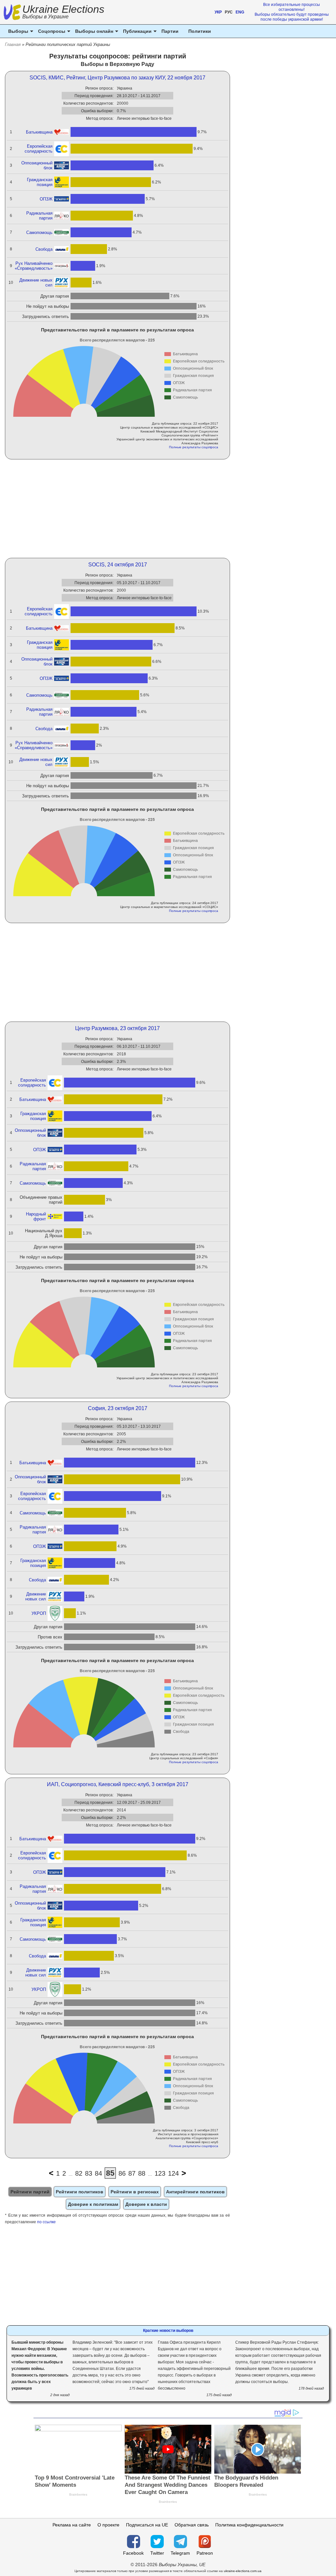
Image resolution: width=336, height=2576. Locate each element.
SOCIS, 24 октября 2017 (118, 565)
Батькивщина (39, 132)
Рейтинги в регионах (135, 2192)
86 (122, 2173)
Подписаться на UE (147, 2525)
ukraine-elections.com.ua (243, 2571)
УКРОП (39, 1613)
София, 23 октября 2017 (118, 1408)
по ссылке (46, 2222)
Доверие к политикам (93, 2204)
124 (173, 2173)
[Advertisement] (118, 509)
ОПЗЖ (46, 199)
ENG (240, 12)
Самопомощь (39, 232)
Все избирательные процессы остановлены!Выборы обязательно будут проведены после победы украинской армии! (292, 12)
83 (89, 2173)
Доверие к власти (146, 2204)
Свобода (44, 249)
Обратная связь (192, 2525)
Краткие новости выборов (168, 2331)
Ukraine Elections (63, 13)
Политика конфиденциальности (249, 2525)
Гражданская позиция (40, 182)
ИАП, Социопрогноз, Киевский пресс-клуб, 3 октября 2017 (118, 1784)
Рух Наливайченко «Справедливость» (34, 266)
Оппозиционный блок (37, 165)
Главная (13, 44)
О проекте (108, 2525)
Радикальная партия (39, 216)
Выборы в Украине (45, 17)
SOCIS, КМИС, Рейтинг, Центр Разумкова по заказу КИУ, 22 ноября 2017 (117, 78)
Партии (170, 31)
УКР (218, 12)
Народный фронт (36, 1216)
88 (142, 2173)
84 (98, 2173)
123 (160, 2173)
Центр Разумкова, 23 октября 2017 (117, 1028)
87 (132, 2173)
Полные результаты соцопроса (194, 447)
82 (79, 2173)
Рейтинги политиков (80, 2192)
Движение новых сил (36, 283)
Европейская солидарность (39, 149)
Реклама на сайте (72, 2525)
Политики (200, 31)
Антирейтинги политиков (195, 2192)
